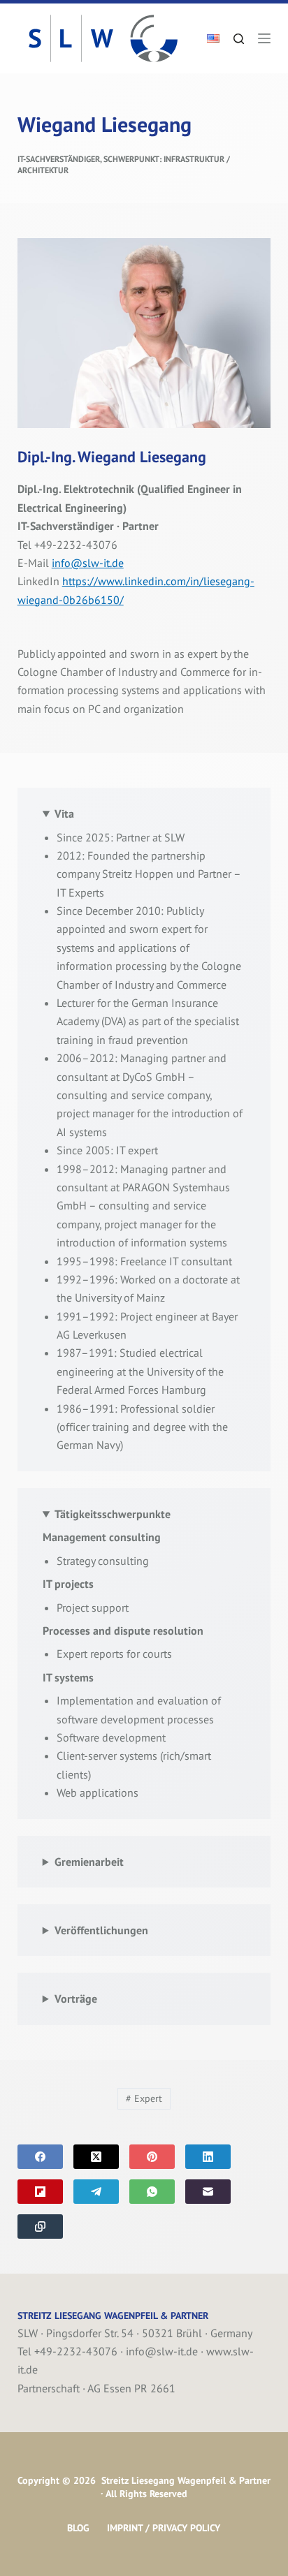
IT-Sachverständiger (59, 159)
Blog (78, 2528)
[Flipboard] (40, 2192)
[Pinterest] (152, 2157)
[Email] (208, 2192)
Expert (144, 2098)
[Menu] (264, 38)
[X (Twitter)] (96, 2157)
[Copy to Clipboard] (40, 2227)
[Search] (239, 39)
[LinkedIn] (208, 2157)
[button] (213, 38)
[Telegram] (96, 2192)
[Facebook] (40, 2157)
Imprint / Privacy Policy (164, 2528)
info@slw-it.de (88, 563)
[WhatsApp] (152, 2192)
